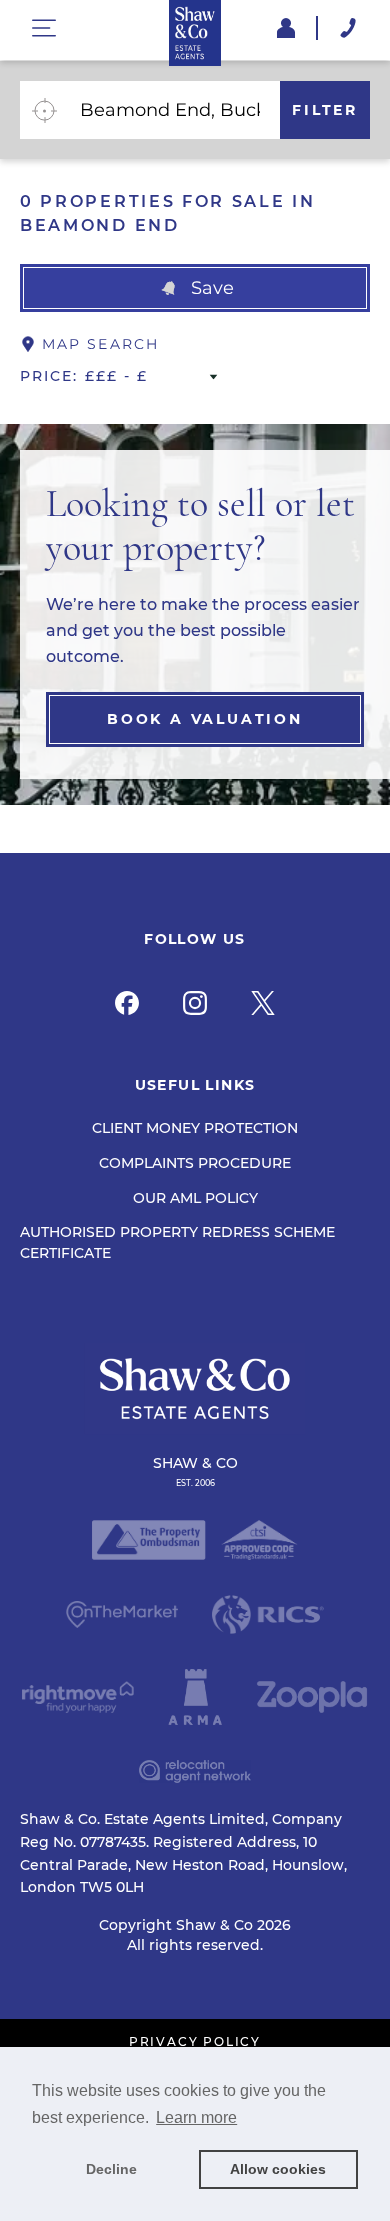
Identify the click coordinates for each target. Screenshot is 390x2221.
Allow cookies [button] (278, 2169)
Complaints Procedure (195, 1163)
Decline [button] (111, 2169)
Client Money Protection (195, 1128)
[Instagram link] (195, 1003)
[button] (195, 288)
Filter (325, 110)
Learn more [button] (196, 2117)
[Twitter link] (263, 1003)
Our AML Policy (195, 1198)
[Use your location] (44, 110)
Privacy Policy (195, 2042)
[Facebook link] (127, 1003)
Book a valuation (205, 719)
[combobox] (174, 110)
